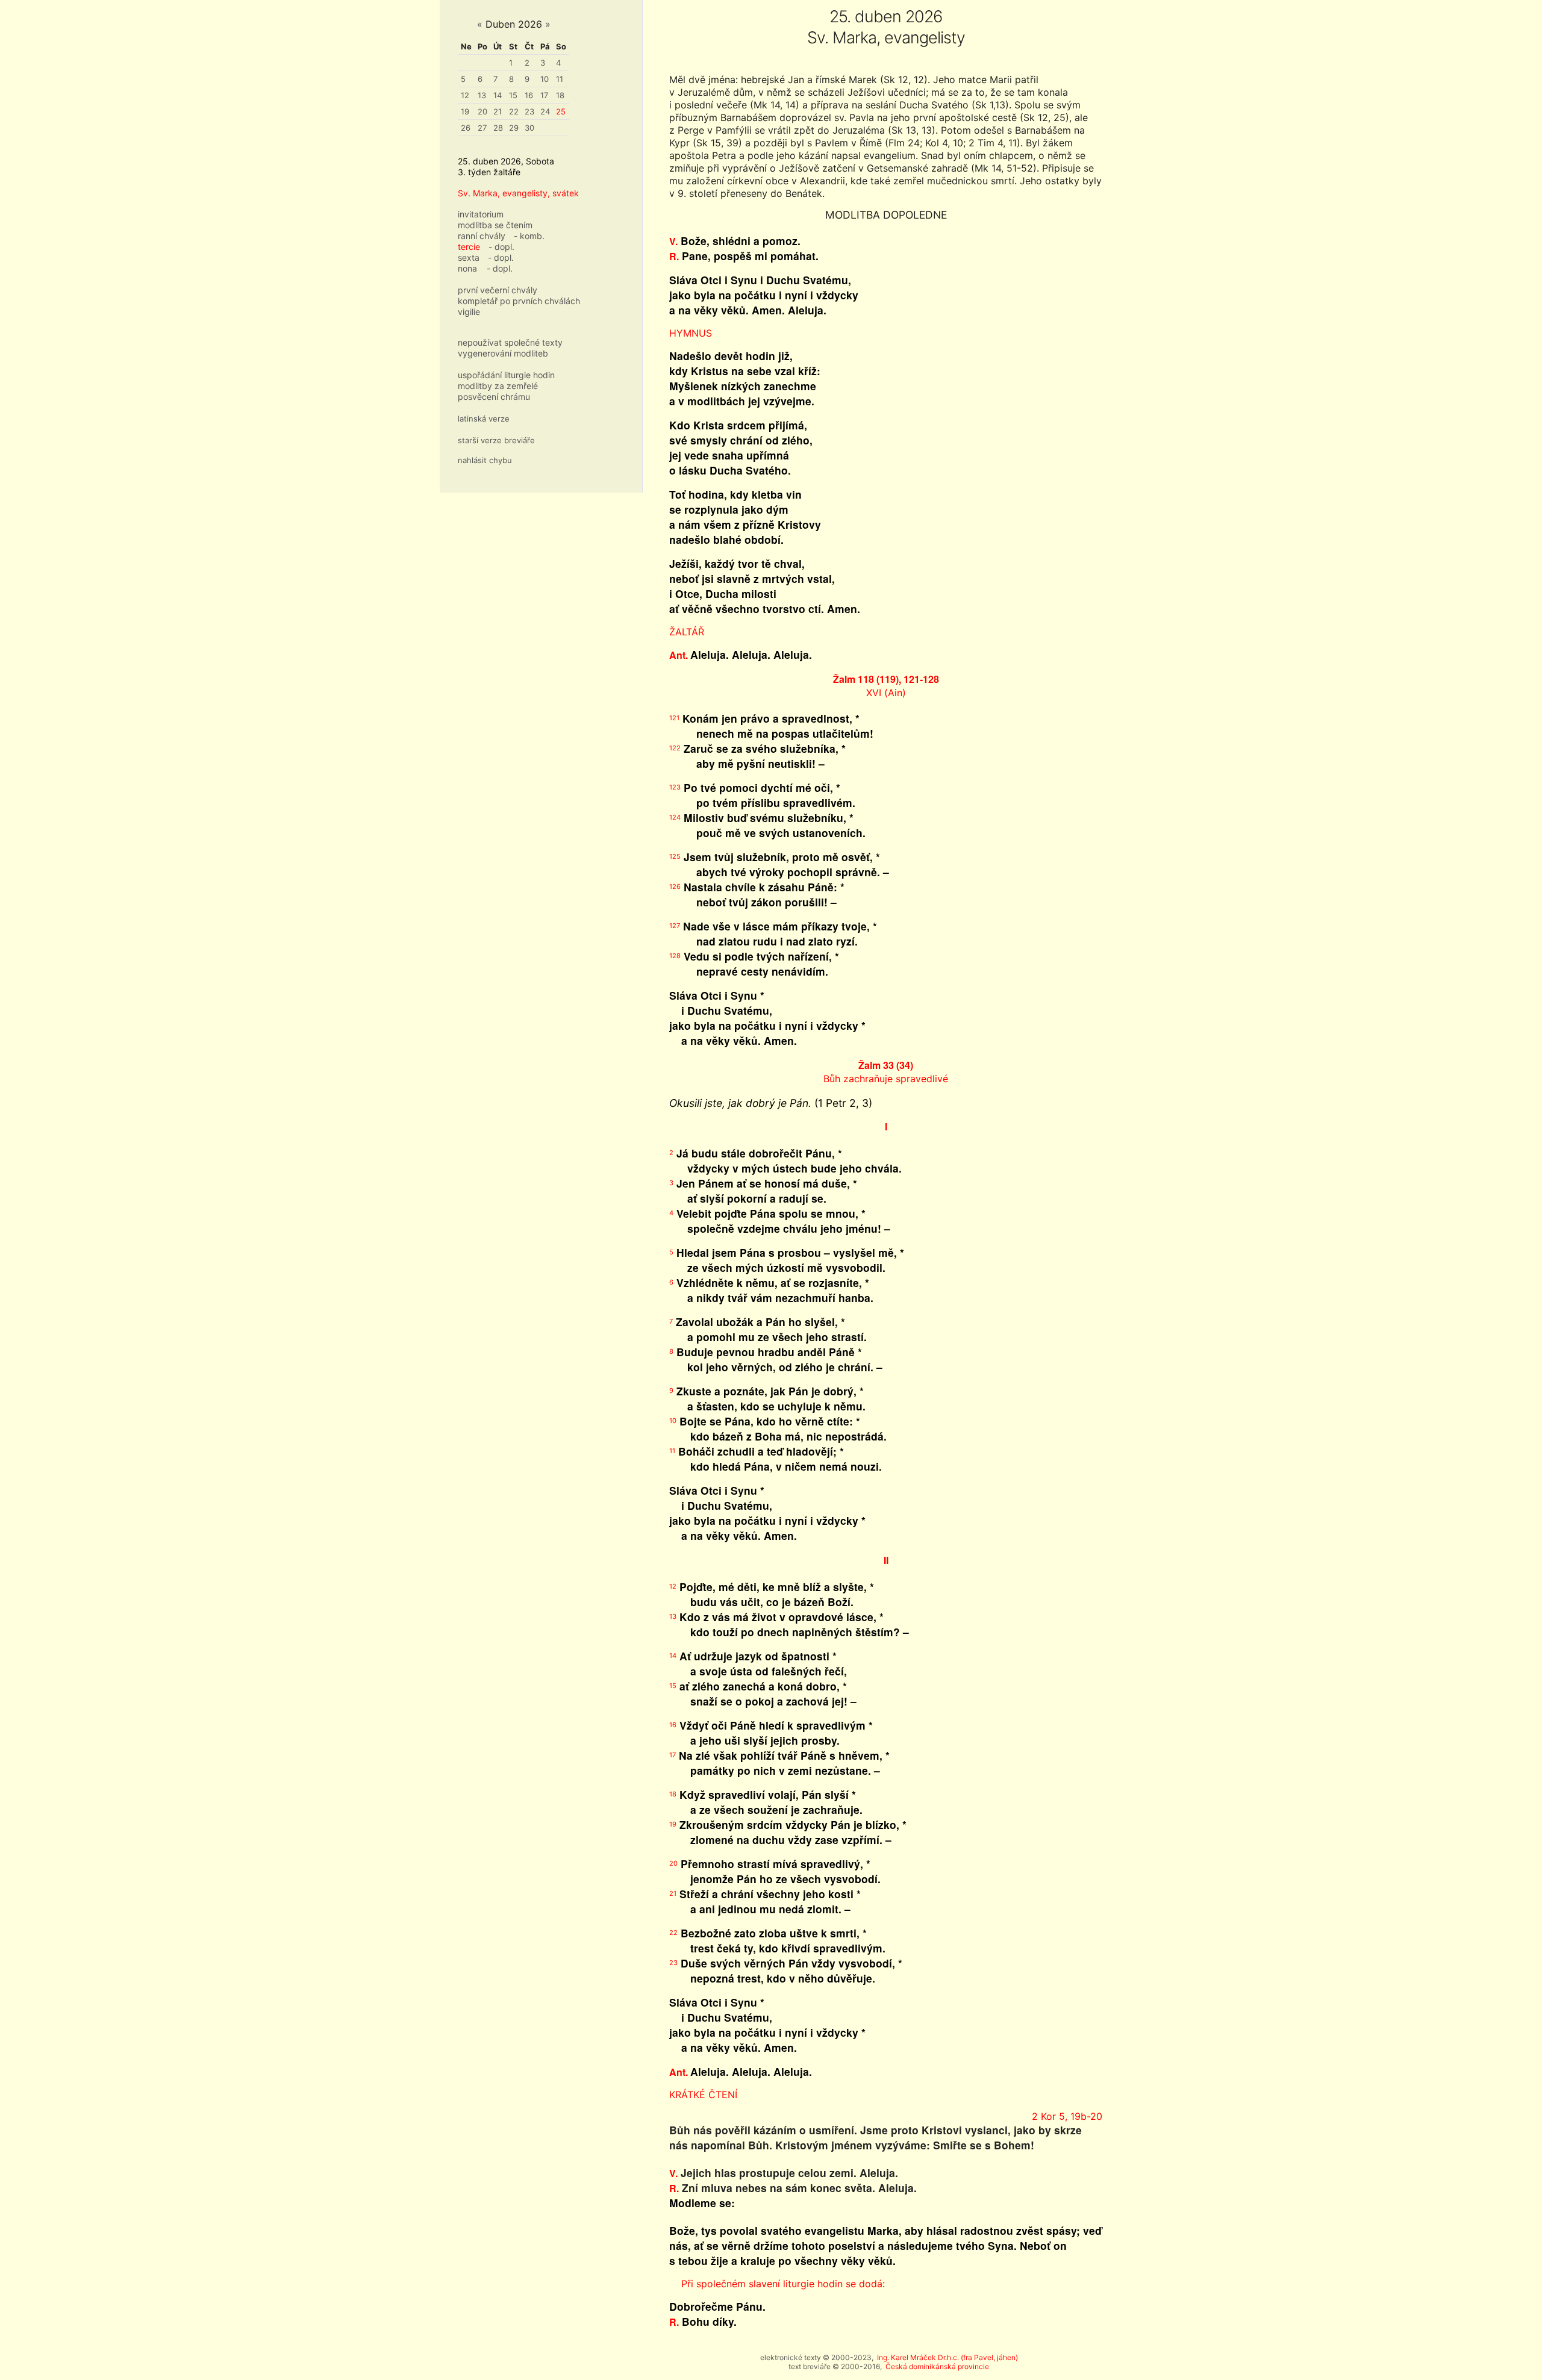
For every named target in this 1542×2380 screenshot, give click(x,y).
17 (544, 95)
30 (529, 128)
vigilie (469, 312)
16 (529, 95)
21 (498, 111)
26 (466, 128)
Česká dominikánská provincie (937, 2366)
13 (482, 95)
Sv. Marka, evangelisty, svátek (518, 193)
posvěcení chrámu (494, 397)
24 (545, 111)
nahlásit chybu (485, 460)
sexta (469, 257)
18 (560, 95)
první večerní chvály (498, 290)
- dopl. (501, 247)
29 (514, 128)
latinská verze (484, 419)
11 (560, 79)
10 (545, 79)
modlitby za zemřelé (498, 386)
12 (465, 95)
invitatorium (481, 214)
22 (514, 111)
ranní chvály (482, 236)
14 (498, 95)
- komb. (529, 236)
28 (498, 128)
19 (465, 111)
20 (482, 111)
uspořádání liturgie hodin (506, 375)
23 (529, 111)
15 (513, 95)
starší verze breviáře (496, 440)
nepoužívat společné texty (510, 342)
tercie (469, 247)
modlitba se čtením (495, 225)
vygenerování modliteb (503, 353)
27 (482, 128)
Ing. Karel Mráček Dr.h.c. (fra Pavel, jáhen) (947, 2357)
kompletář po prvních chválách (519, 301)
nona (467, 268)
